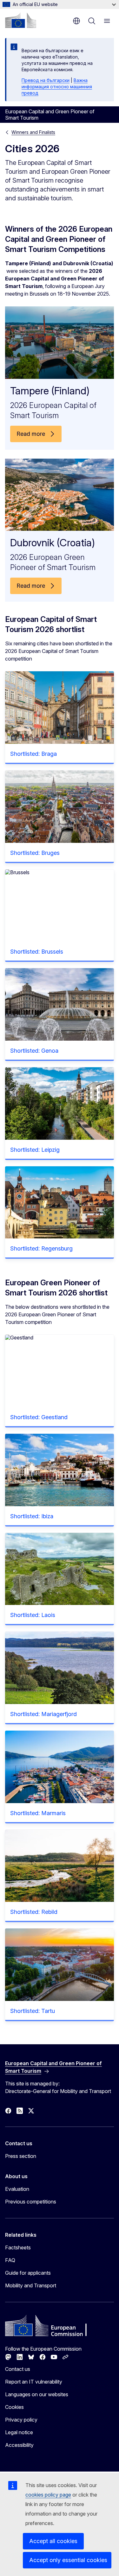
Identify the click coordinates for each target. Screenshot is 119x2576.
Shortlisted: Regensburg (41, 1248)
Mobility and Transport (31, 2285)
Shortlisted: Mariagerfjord (43, 1714)
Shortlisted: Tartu (33, 2011)
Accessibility (19, 2445)
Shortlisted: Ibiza (32, 1516)
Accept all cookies (53, 2541)
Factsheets (18, 2247)
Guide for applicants (28, 2273)
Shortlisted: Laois (33, 1615)
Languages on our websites (37, 2394)
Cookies (14, 2407)
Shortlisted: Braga (33, 754)
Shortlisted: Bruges (35, 853)
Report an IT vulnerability (34, 2382)
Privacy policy (21, 2420)
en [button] (76, 21)
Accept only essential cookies (68, 2560)
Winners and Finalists (33, 132)
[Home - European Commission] (21, 20)
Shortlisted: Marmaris (38, 1813)
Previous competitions (31, 2202)
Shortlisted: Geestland (39, 1417)
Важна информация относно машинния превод (57, 87)
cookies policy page (48, 2495)
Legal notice (19, 2432)
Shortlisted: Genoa (34, 1051)
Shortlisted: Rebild (34, 1912)
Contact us (18, 2369)
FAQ (10, 2260)
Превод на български (46, 80)
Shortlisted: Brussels (37, 952)
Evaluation (17, 2189)
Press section (21, 2156)
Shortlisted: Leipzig (35, 1150)
